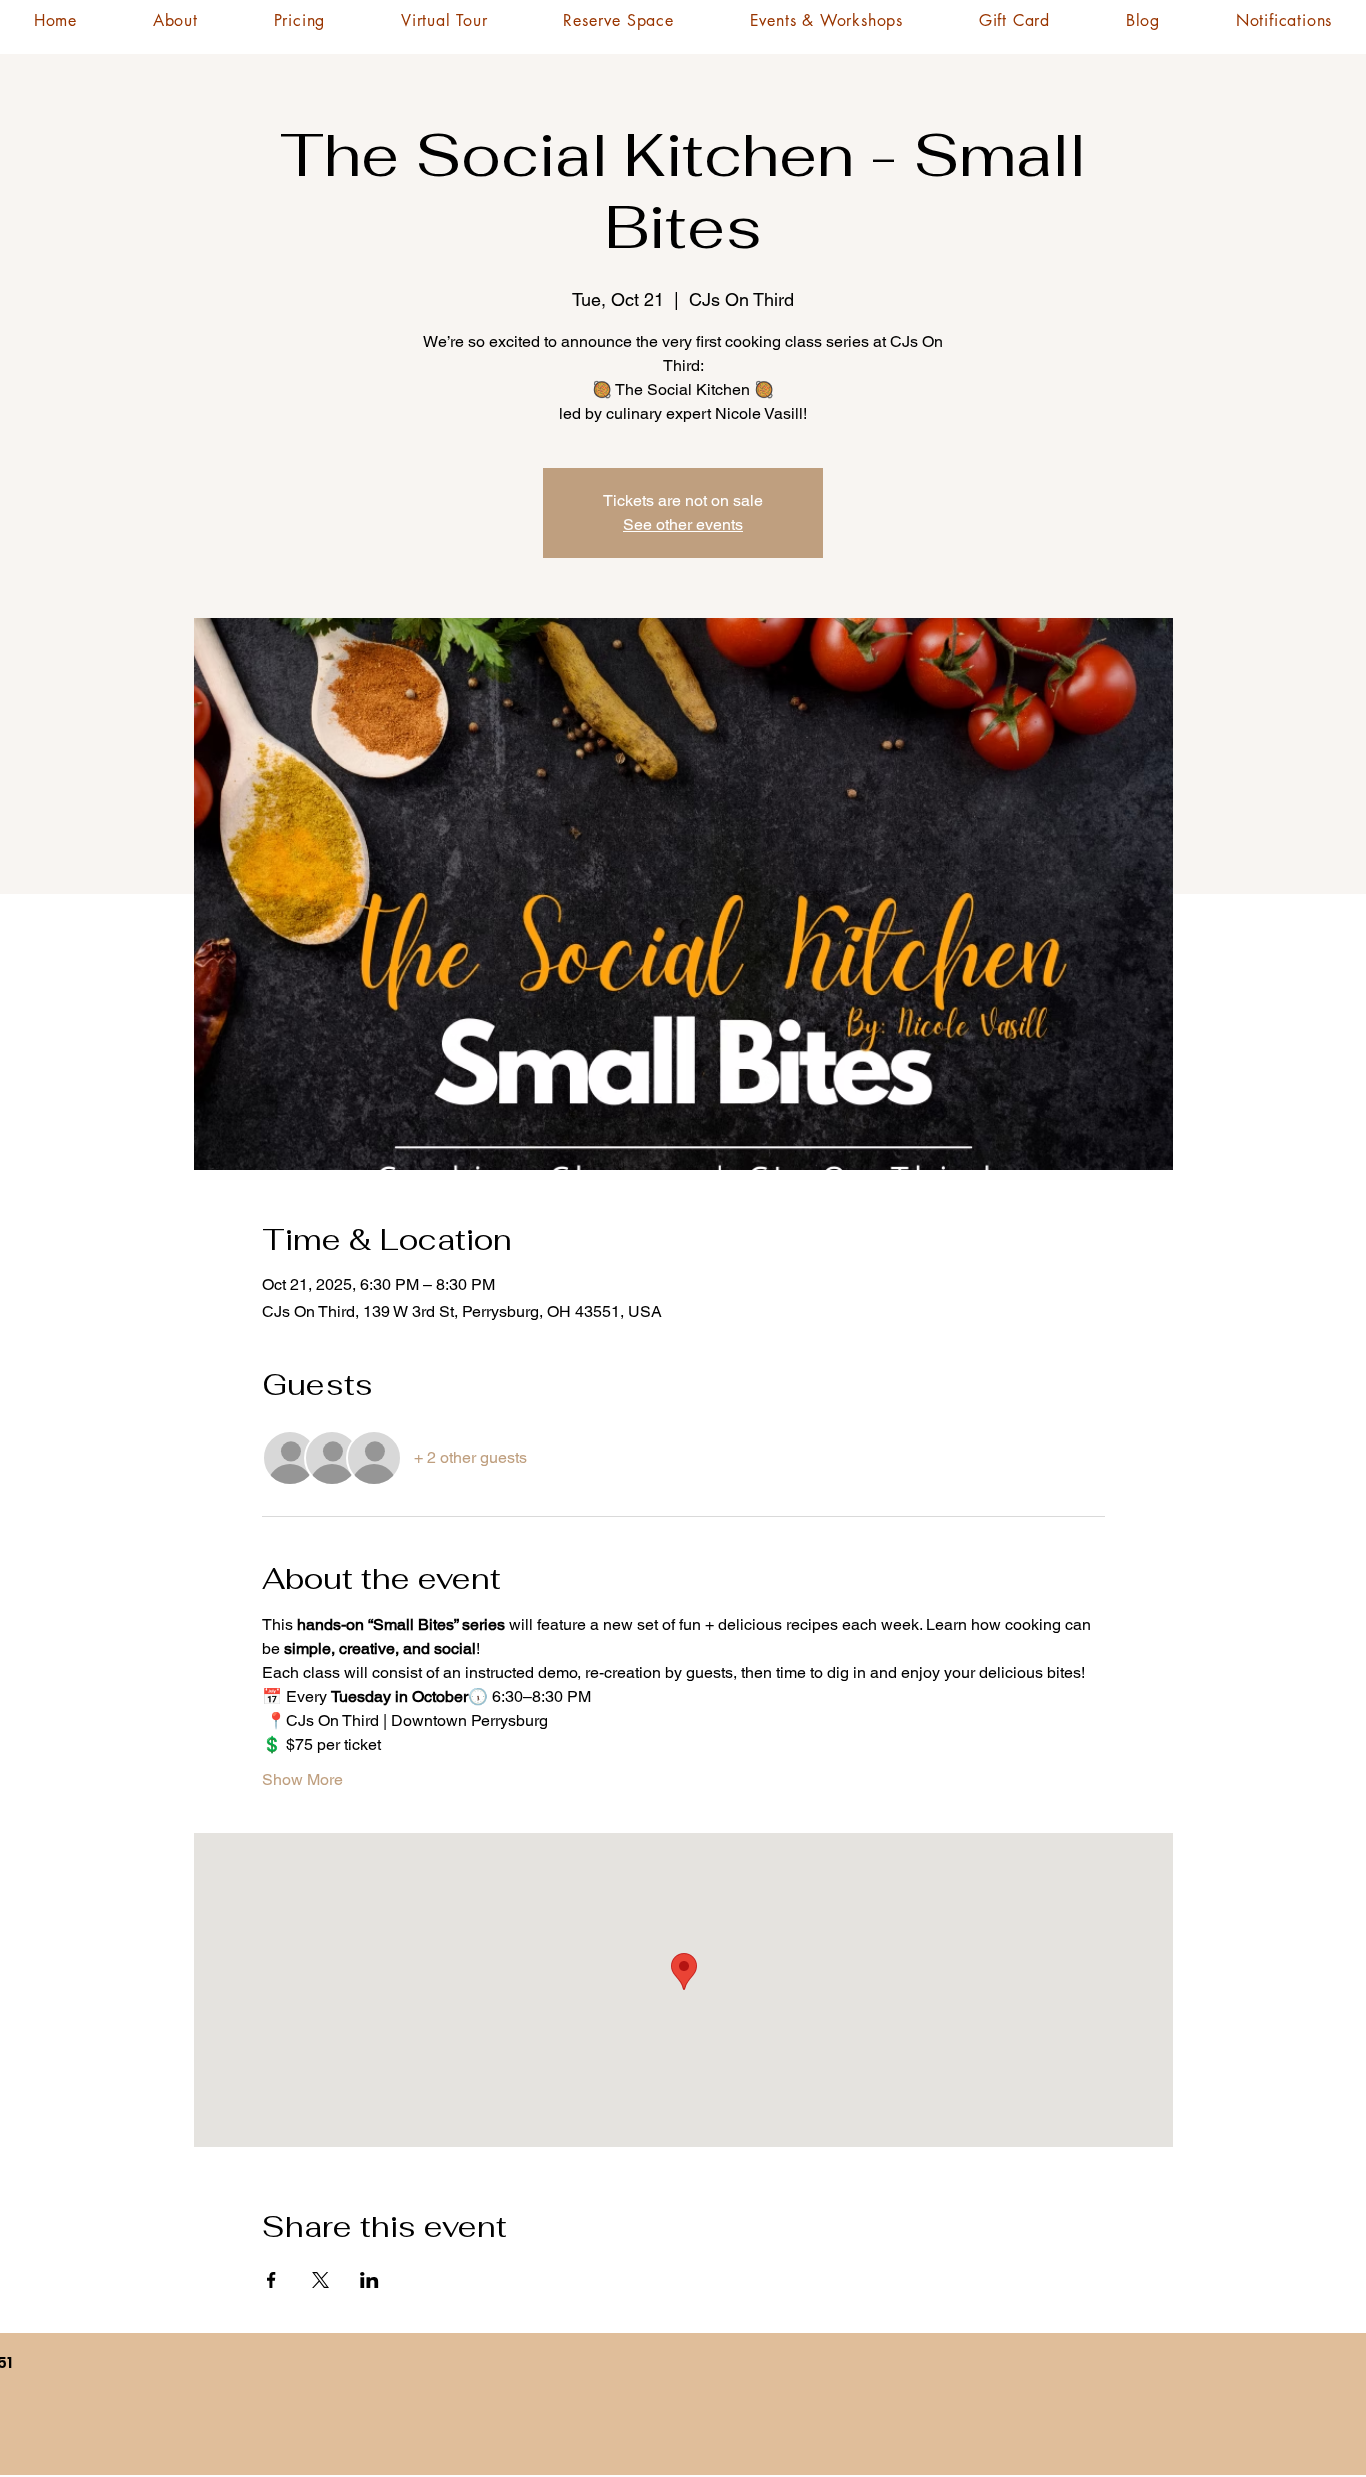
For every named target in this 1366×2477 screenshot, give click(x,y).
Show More (302, 1779)
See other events (683, 524)
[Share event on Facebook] (271, 2280)
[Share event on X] (320, 2280)
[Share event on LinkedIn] (369, 2280)
